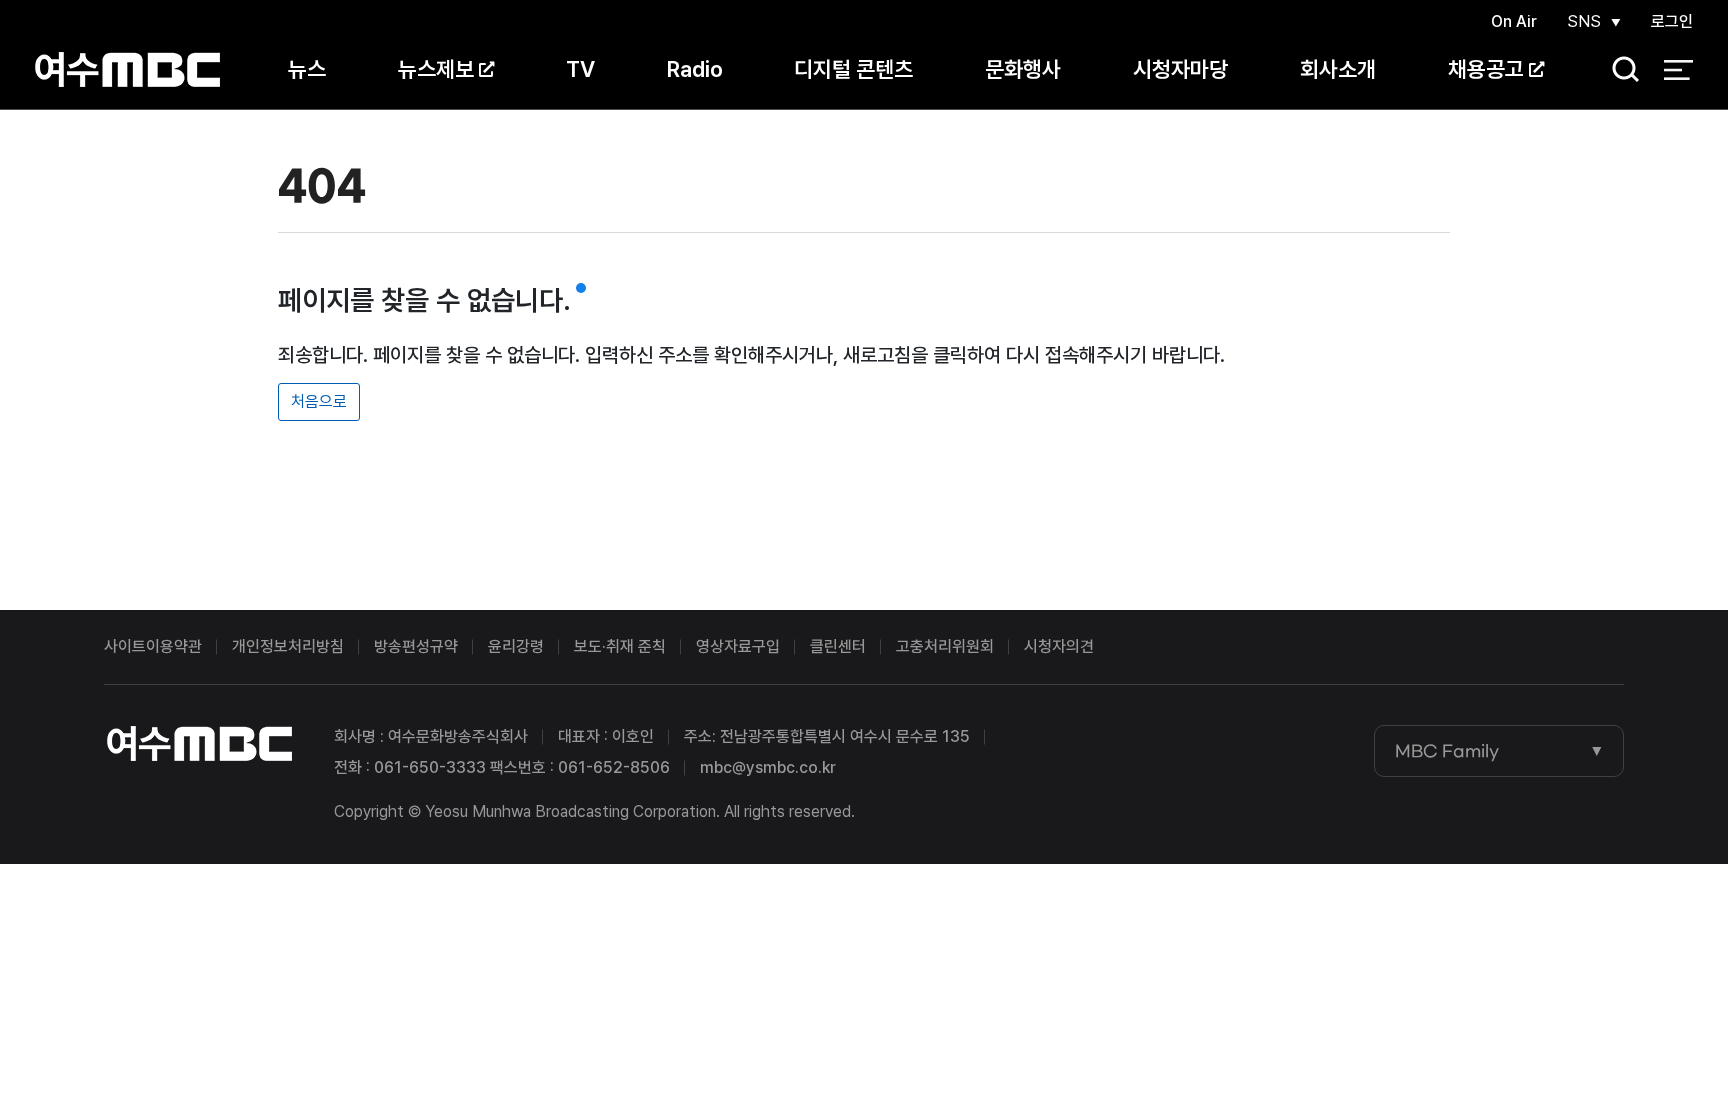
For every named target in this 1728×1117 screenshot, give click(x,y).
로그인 (1672, 21)
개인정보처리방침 (288, 646)
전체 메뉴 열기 (1678, 70)
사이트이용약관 (153, 646)
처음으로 (319, 401)
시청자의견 (1059, 646)
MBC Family (1447, 751)
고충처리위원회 (945, 646)
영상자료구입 (738, 646)
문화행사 (1023, 69)
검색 (1619, 70)
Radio (695, 69)
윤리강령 (516, 646)
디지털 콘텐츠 (853, 69)
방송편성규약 (416, 646)
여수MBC (127, 69)
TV (580, 69)
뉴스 (307, 69)
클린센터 (838, 646)
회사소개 (1338, 69)
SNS (1584, 21)
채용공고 (1486, 69)
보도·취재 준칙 (620, 646)
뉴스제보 (436, 69)
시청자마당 (1180, 69)
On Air (1514, 21)
